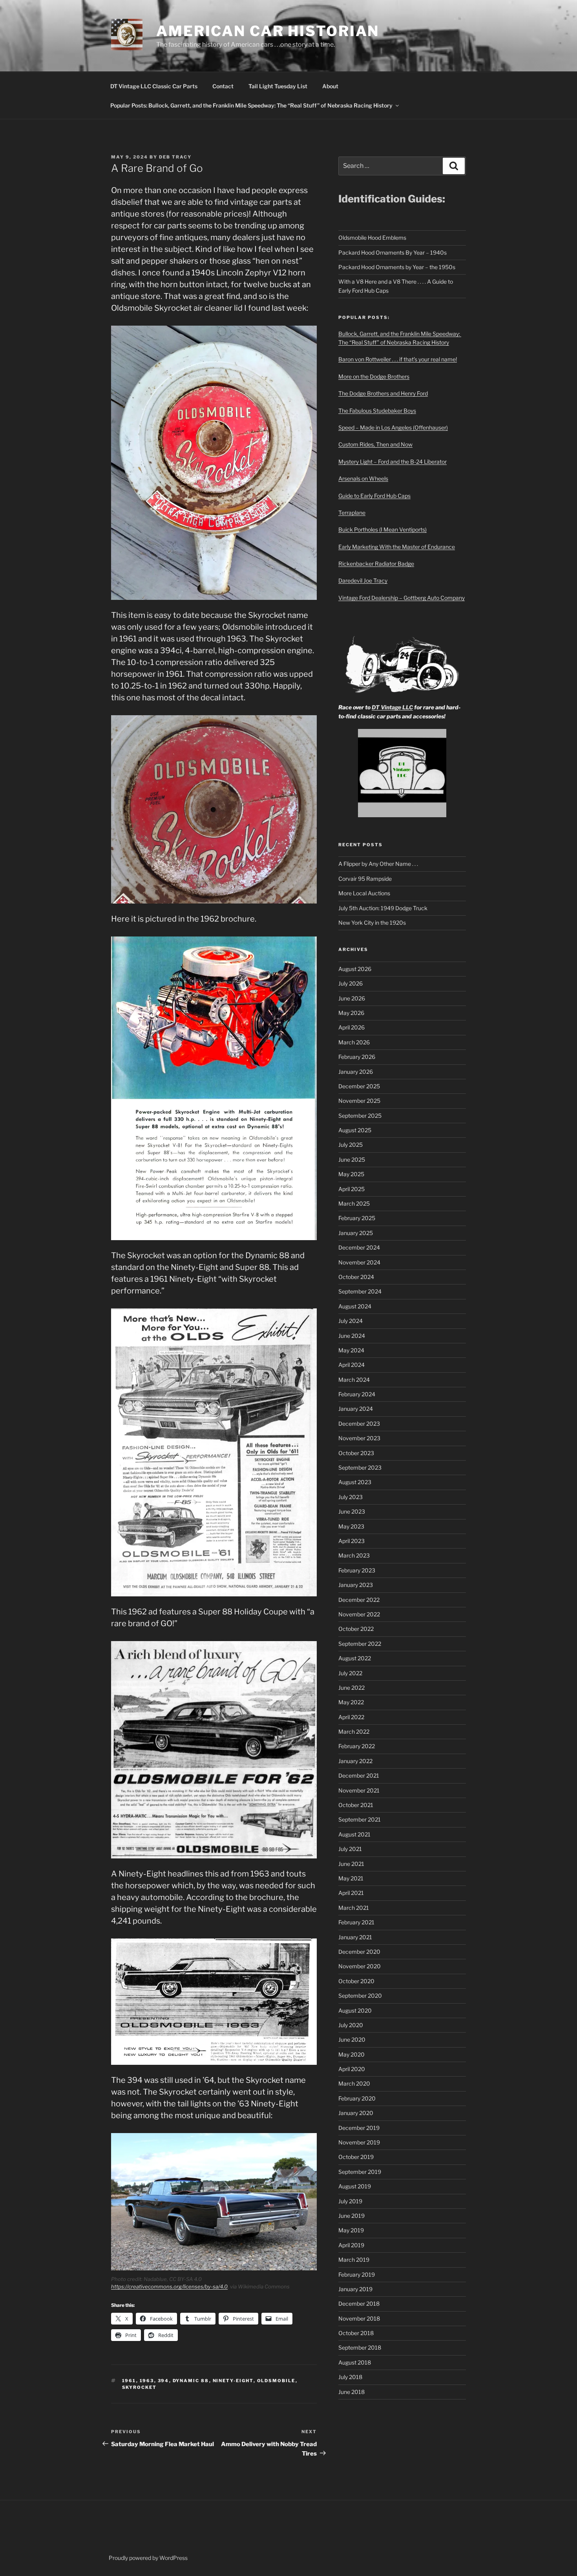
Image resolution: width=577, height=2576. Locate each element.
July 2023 (351, 1497)
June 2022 (351, 1688)
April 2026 (351, 1027)
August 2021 (354, 1834)
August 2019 (355, 2186)
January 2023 (356, 1585)
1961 (129, 2381)
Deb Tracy (175, 157)
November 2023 (359, 1438)
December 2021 (359, 1775)
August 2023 (355, 1482)
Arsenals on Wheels (363, 478)
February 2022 (357, 1746)
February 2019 (357, 2274)
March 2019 (354, 2260)
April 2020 (352, 2069)
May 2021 (351, 1878)
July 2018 (350, 2377)
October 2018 (356, 2333)
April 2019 (351, 2245)
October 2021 (356, 1805)
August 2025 (355, 1130)
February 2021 (356, 1922)
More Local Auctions (364, 893)
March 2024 (354, 1380)
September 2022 (360, 1644)
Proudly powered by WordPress (148, 2558)
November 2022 (359, 1614)
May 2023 (351, 1526)
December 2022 (359, 1600)
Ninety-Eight (233, 2381)
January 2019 (355, 2289)
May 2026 (351, 1013)
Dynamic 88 (191, 2381)
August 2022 (355, 1658)
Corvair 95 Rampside (365, 879)
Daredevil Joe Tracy (363, 580)
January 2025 (356, 1233)
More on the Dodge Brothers (374, 376)
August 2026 (355, 969)
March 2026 (354, 1042)
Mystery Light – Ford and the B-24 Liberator (393, 462)
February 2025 (357, 1218)
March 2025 (354, 1203)
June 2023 (352, 1511)
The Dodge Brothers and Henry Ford (383, 393)
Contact (223, 86)
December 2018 (359, 2304)
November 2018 (359, 2318)
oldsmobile (276, 2381)
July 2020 (351, 2025)
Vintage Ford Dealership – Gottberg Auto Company (402, 598)
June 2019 (351, 2216)
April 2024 (351, 1365)
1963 (147, 2381)
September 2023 (360, 1467)
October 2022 (356, 1629)
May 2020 (351, 2054)
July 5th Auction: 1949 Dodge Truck (383, 908)
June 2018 (351, 2392)
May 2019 (351, 2230)
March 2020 (354, 2083)
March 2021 (354, 1908)
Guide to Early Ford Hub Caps (374, 496)
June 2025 (352, 1160)
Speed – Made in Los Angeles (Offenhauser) (393, 427)
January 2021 (355, 1937)
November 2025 (359, 1101)
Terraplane (352, 513)
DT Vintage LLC (392, 707)
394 (163, 2381)
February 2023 (357, 1570)
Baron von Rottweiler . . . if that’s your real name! (398, 359)
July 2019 (350, 2201)
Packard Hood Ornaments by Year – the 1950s (397, 267)
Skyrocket (140, 2387)
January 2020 (356, 2113)
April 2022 (351, 1717)
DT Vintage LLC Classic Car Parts (154, 86)
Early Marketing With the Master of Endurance (397, 547)
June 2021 (351, 1864)
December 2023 (359, 1424)
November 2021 (359, 1790)
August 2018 (355, 2362)
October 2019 (356, 2157)
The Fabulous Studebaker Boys (377, 411)
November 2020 (360, 1966)
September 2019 (360, 2172)
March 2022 (354, 1732)
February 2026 (357, 1057)
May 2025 (351, 1174)
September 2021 (360, 1819)
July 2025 (351, 1145)
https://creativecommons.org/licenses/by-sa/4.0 (169, 2286)
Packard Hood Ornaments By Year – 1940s (393, 252)
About (330, 86)
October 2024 (356, 1277)
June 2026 (352, 998)
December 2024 (359, 1247)
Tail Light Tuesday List (278, 86)
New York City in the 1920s (372, 923)
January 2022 (355, 1761)
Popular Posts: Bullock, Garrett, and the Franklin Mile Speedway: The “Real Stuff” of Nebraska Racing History (251, 105)
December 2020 (359, 1952)
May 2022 (351, 1702)
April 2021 (351, 1893)
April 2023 (351, 1541)
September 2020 (360, 1996)
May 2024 (351, 1350)
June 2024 (352, 1336)
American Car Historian (268, 31)
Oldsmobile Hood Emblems (372, 238)
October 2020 (356, 1981)
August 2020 (355, 2010)
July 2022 (350, 1673)
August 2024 (355, 1306)
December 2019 (359, 2128)
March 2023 (354, 1555)
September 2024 (360, 1291)
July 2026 (351, 983)
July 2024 (351, 1321)
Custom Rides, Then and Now (375, 444)
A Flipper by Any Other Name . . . (378, 864)
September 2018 (360, 2347)
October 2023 (356, 1453)
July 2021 (350, 1849)
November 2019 (359, 2142)
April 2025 (351, 1189)
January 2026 (356, 1072)
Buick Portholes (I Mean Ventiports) (383, 529)
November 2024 (359, 1262)
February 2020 (357, 2098)
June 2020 (352, 2039)
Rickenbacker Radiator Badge (376, 564)
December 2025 (359, 1086)
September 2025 (360, 1116)
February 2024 (357, 1394)
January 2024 (356, 1409)
